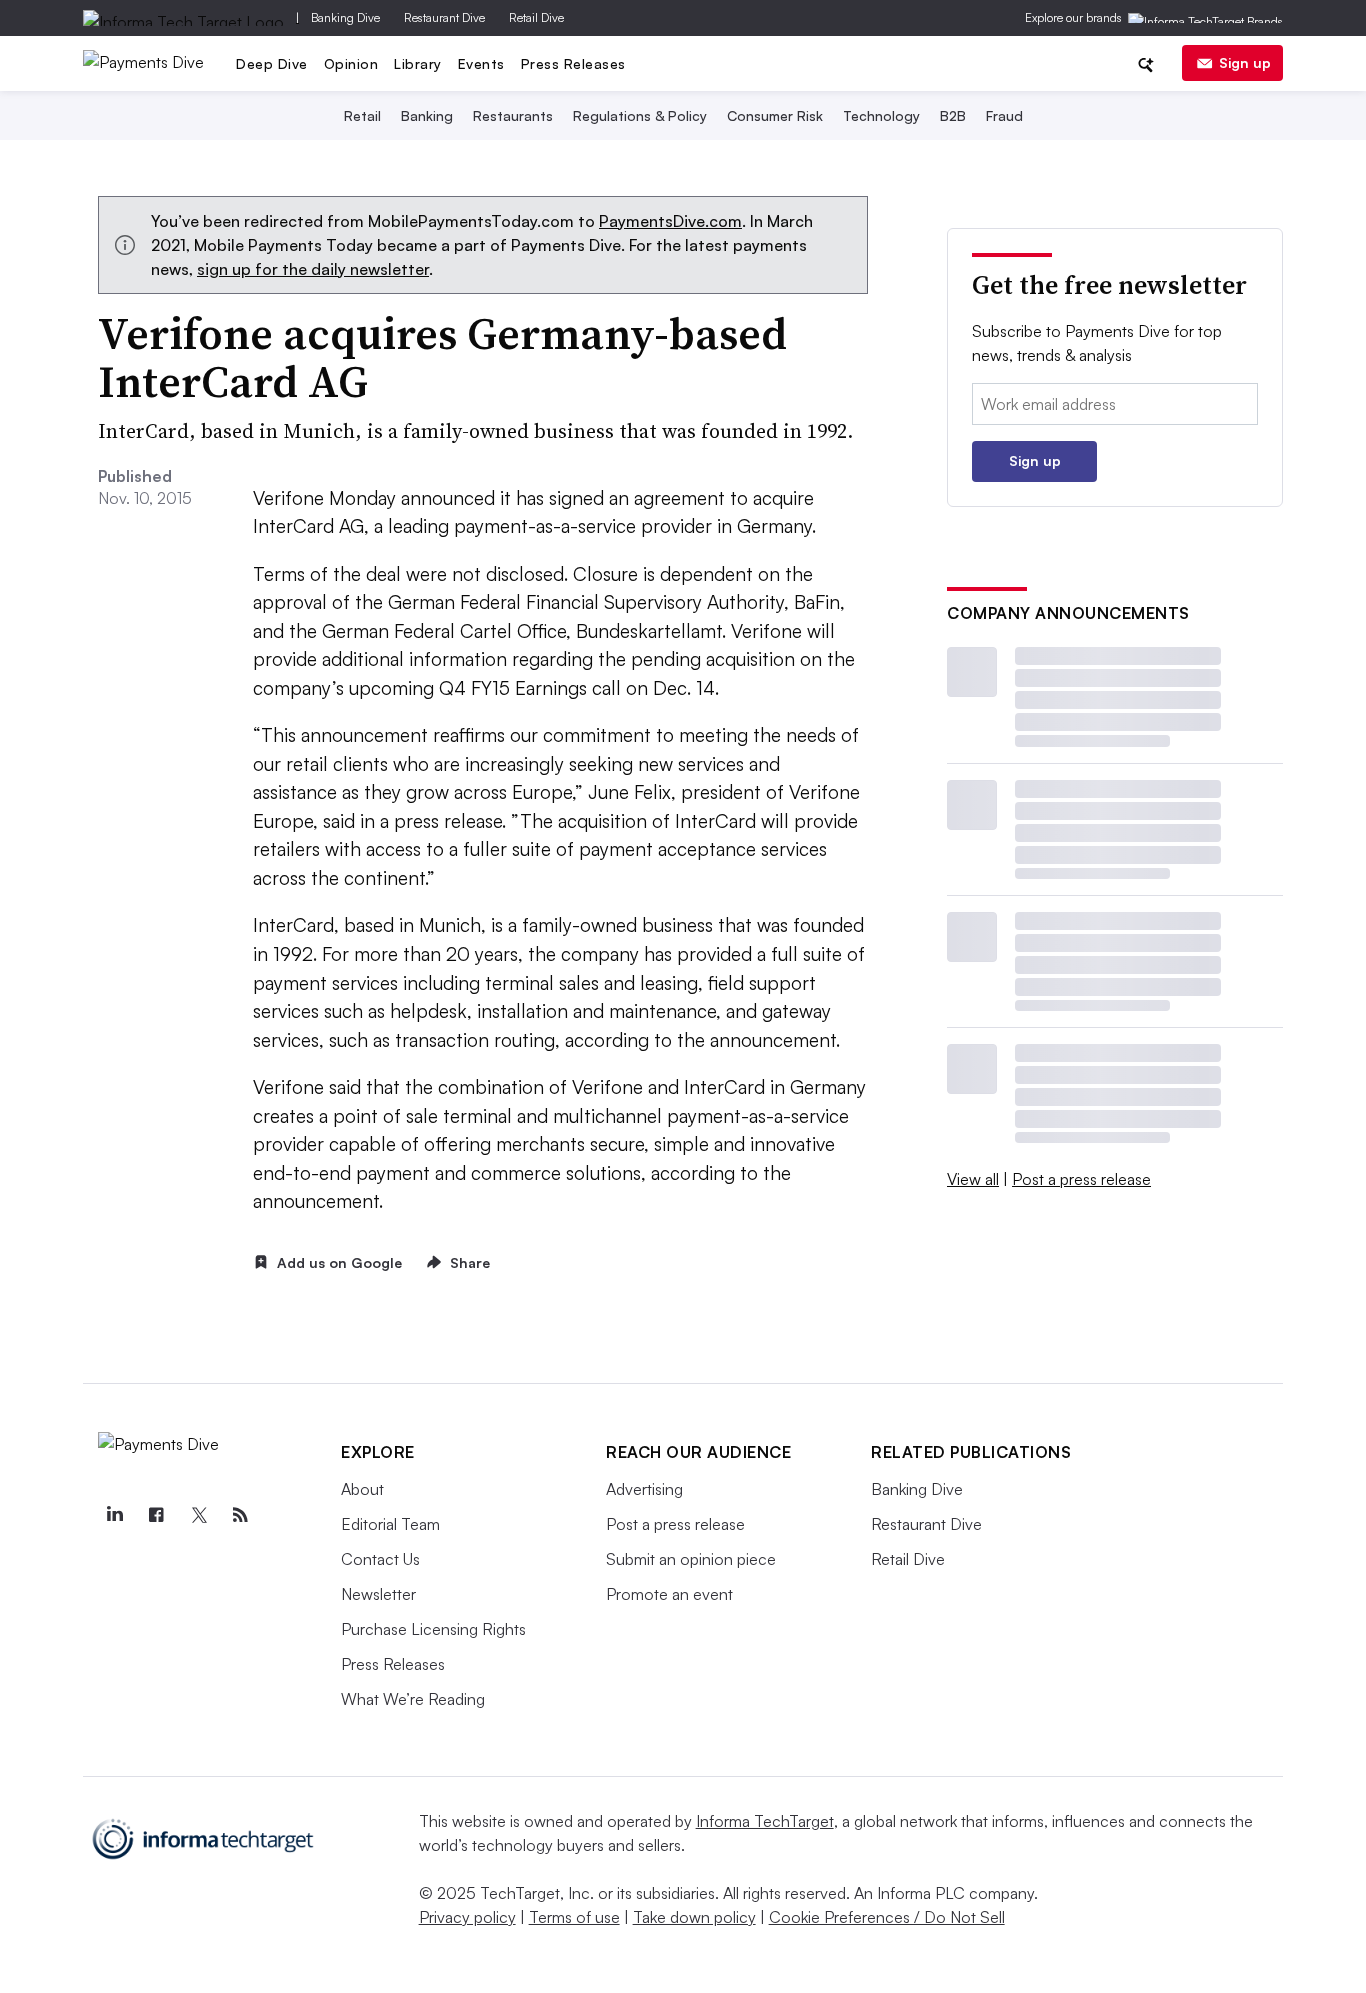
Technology (881, 115)
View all (973, 1179)
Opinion (351, 63)
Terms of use (574, 1917)
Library (418, 63)
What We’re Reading (413, 1699)
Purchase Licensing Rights (433, 1629)
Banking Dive (345, 17)
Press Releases (573, 63)
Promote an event (669, 1594)
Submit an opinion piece (691, 1559)
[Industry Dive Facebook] (156, 1515)
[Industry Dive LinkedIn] (114, 1515)
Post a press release (1081, 1179)
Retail (362, 115)
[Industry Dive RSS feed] (240, 1515)
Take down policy (694, 1917)
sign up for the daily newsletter (313, 269)
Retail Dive (536, 17)
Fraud (1004, 115)
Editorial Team (390, 1524)
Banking (427, 115)
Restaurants (513, 115)
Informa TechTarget (765, 1821)
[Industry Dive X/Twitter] (198, 1515)
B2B (953, 115)
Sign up (1245, 62)
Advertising (644, 1489)
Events (481, 63)
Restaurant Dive (444, 17)
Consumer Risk (775, 115)
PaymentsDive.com (670, 221)
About (362, 1489)
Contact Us (380, 1559)
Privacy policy (467, 1917)
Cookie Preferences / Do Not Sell (887, 1917)
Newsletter (378, 1594)
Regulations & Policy (640, 115)
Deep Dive (272, 63)
